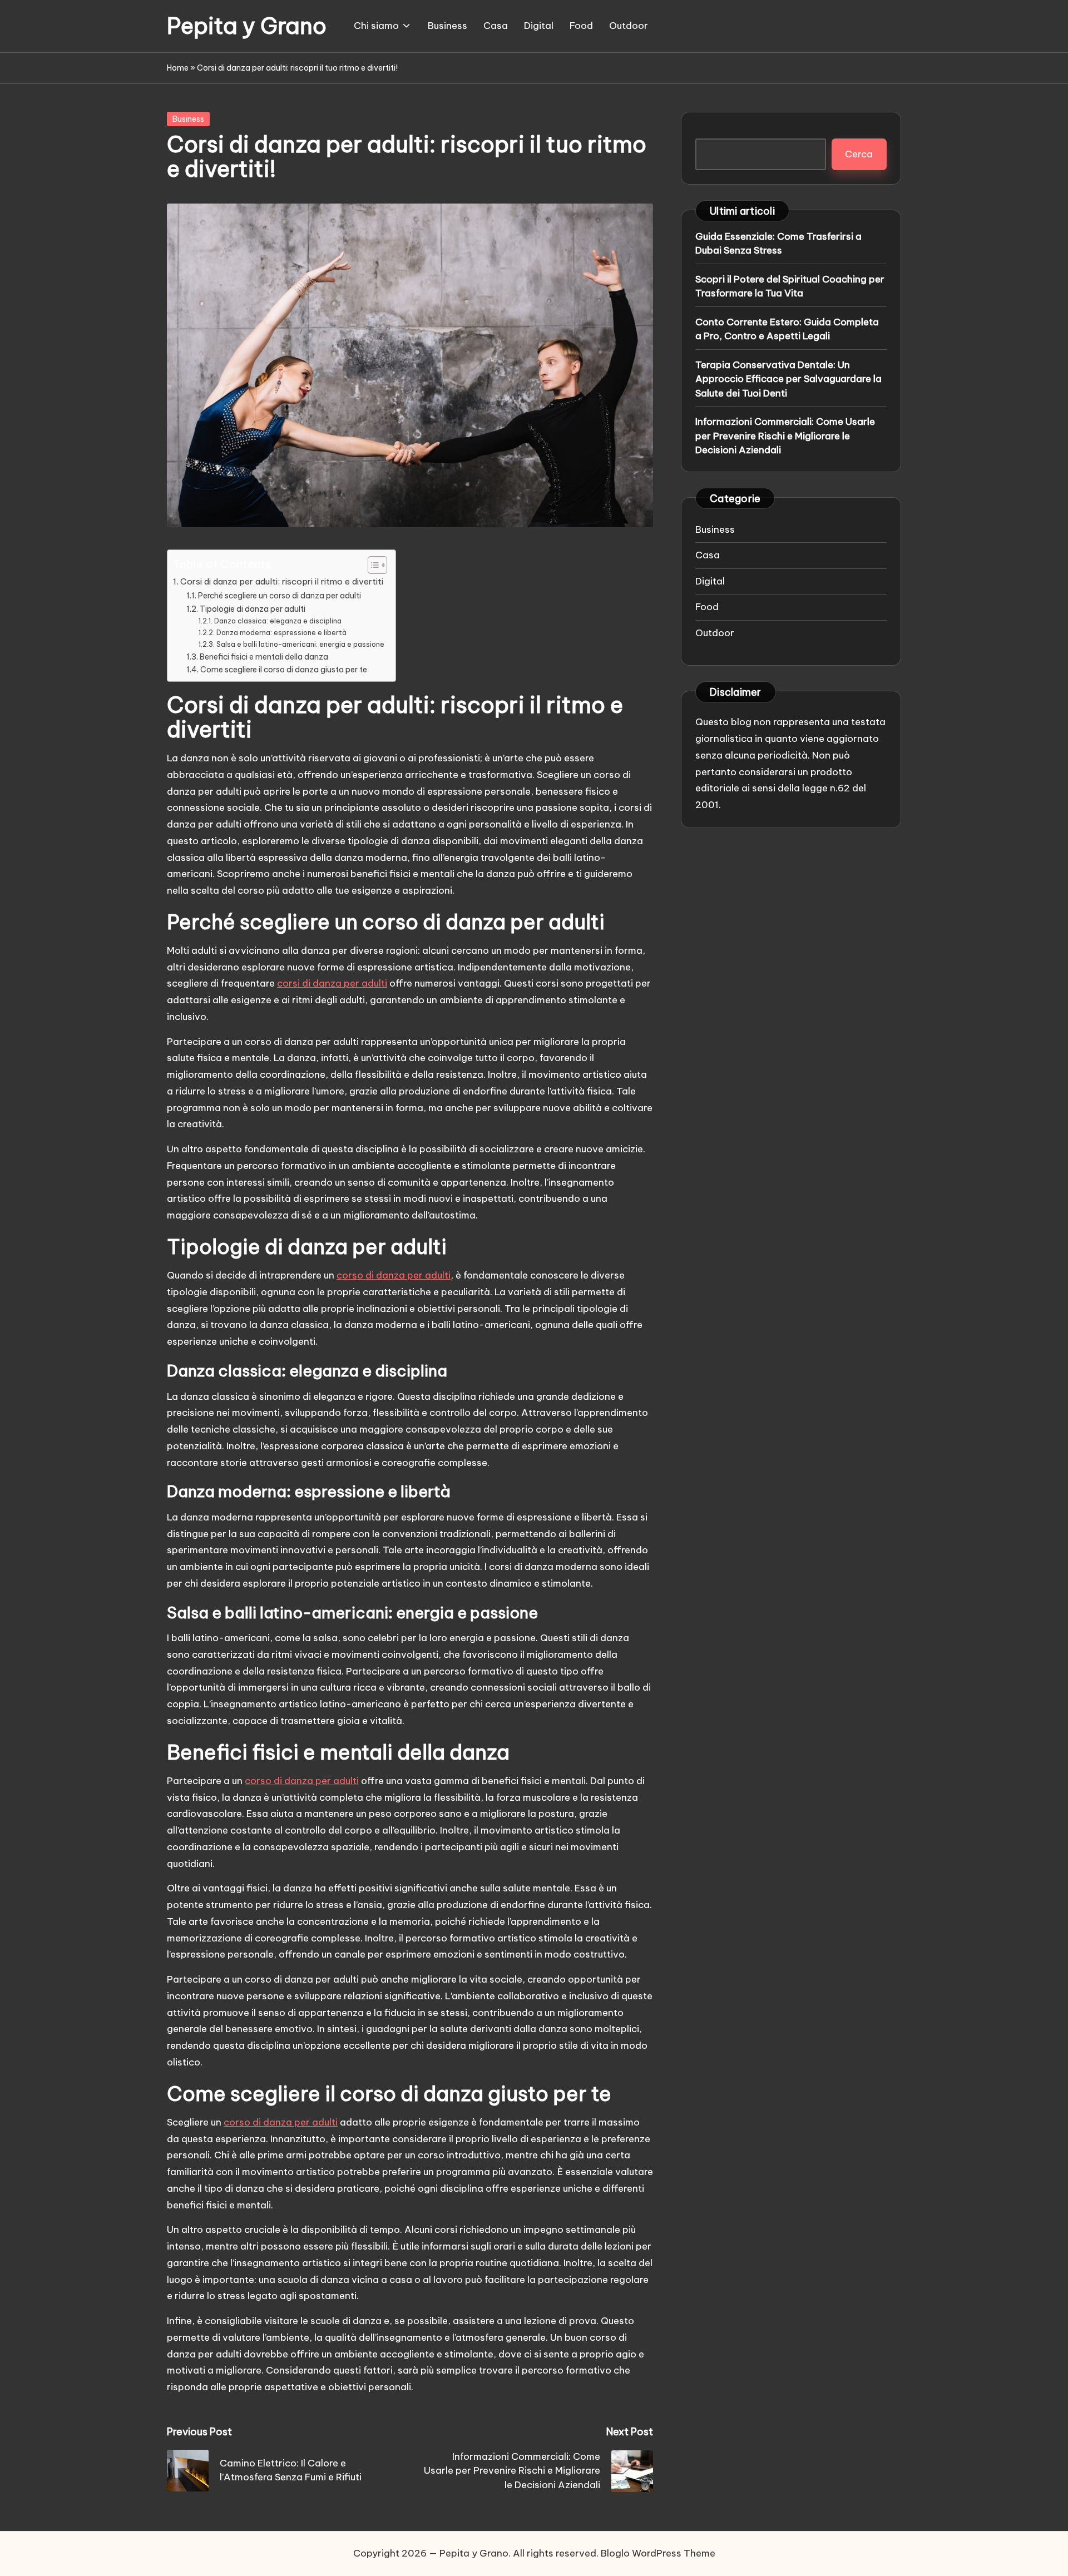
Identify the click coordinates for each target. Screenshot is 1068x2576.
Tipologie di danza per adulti (253, 609)
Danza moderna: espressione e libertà (281, 633)
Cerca (859, 154)
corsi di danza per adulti (332, 983)
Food (707, 607)
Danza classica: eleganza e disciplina (278, 621)
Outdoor (715, 633)
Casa (708, 555)
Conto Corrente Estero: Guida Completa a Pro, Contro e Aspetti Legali (787, 329)
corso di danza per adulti (394, 1275)
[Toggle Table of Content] (372, 565)
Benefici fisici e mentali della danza (264, 657)
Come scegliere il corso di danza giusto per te (284, 670)
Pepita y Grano (247, 26)
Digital (710, 581)
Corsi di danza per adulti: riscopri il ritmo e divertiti (282, 581)
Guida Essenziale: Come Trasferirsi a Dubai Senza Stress (778, 244)
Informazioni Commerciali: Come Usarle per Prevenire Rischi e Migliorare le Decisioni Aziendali (785, 436)
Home (178, 68)
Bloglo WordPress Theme (658, 2553)
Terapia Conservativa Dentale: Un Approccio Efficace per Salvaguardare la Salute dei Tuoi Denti (788, 379)
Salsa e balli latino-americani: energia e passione (300, 644)
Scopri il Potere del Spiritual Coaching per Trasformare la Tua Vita (790, 286)
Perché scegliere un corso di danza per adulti (280, 596)
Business (188, 119)
